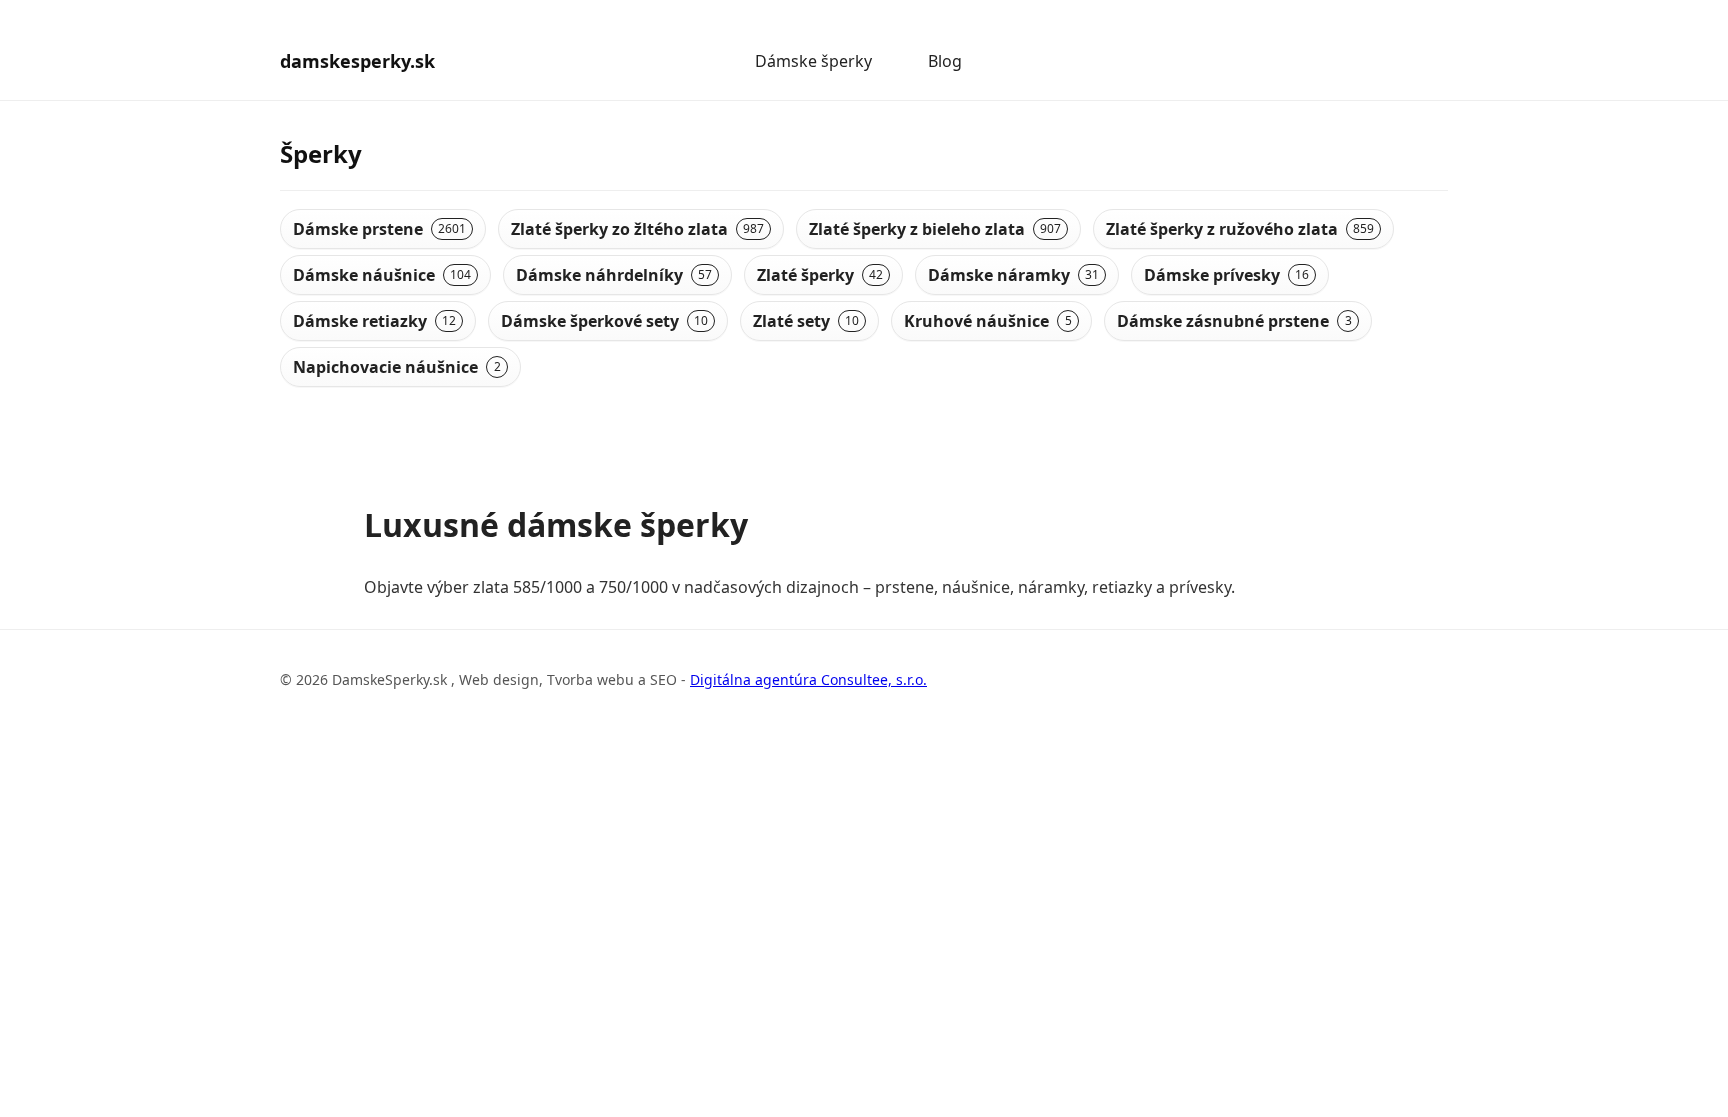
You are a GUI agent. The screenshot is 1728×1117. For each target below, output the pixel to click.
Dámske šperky (813, 61)
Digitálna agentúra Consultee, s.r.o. (808, 679)
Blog (945, 61)
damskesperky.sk (357, 61)
